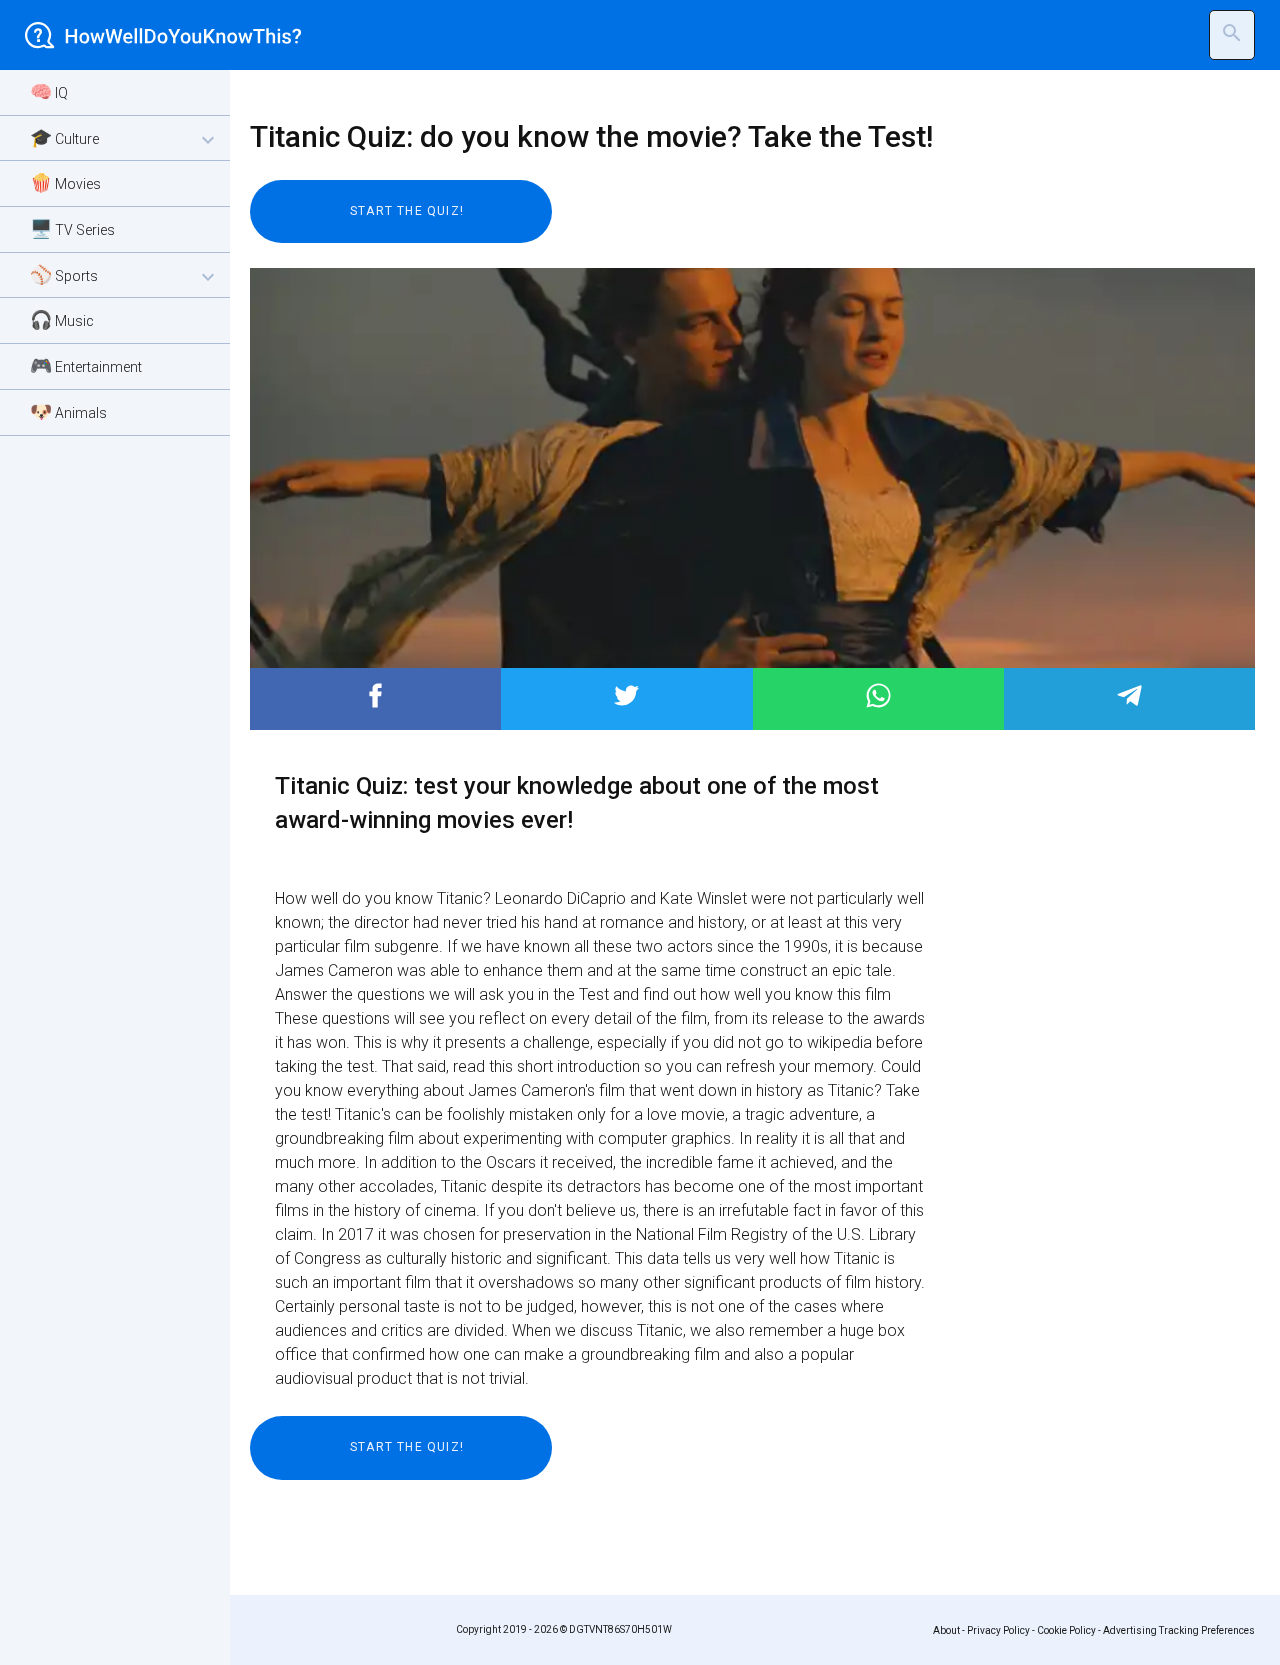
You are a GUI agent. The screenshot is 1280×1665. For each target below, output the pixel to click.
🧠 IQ (49, 91)
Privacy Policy (998, 1630)
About (946, 1630)
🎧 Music (62, 319)
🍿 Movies (65, 182)
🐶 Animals (68, 411)
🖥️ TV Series (72, 228)
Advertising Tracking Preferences (1179, 1630)
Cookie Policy (1066, 1630)
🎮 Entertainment (86, 365)
